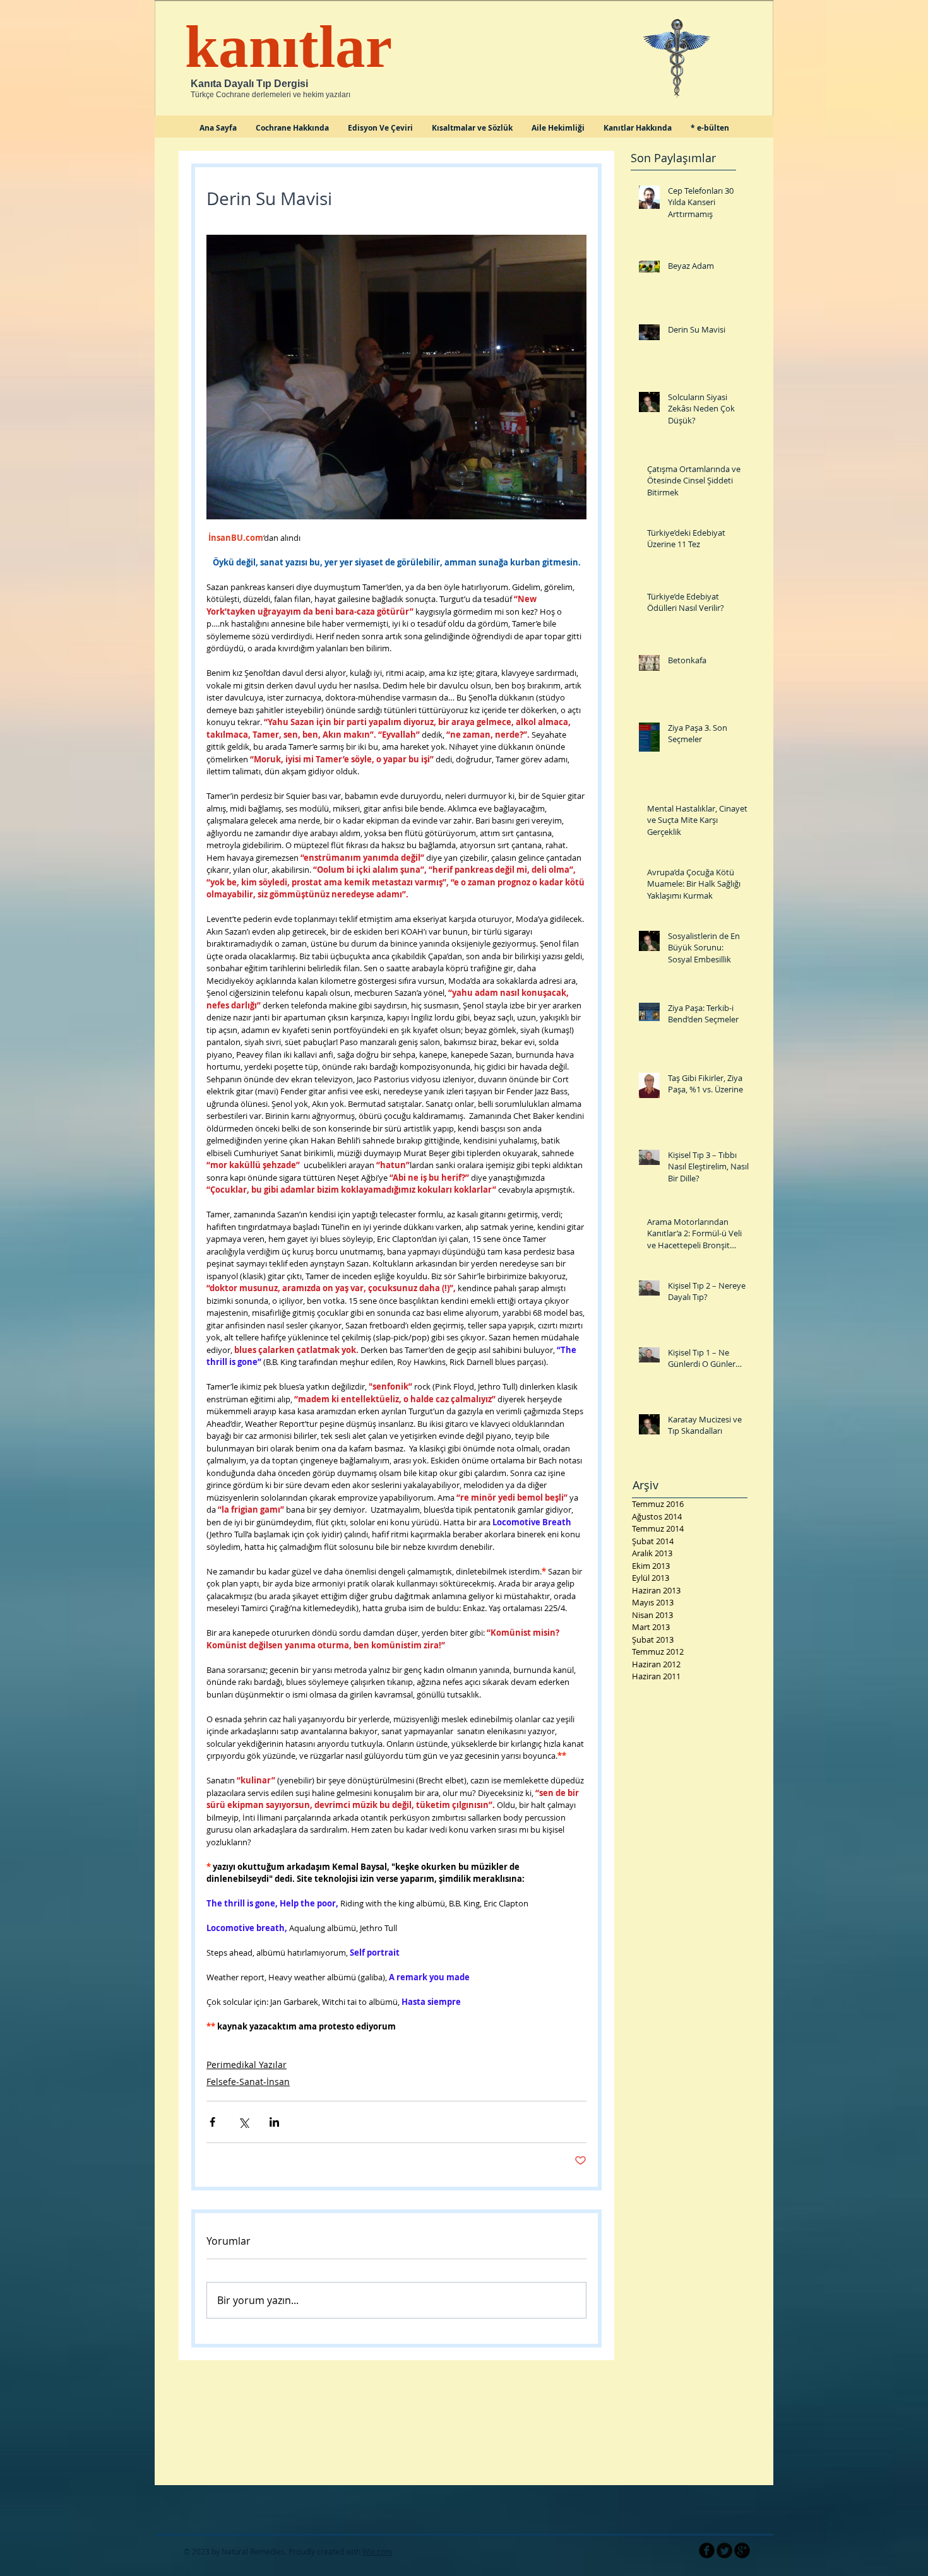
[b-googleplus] (742, 2550)
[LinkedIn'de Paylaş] (274, 2122)
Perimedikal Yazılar (247, 2065)
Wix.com (377, 2551)
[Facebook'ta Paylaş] (212, 2122)
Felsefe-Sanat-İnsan (248, 2082)
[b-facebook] (707, 2550)
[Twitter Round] (724, 2550)
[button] (380, 132)
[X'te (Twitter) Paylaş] (243, 2122)
